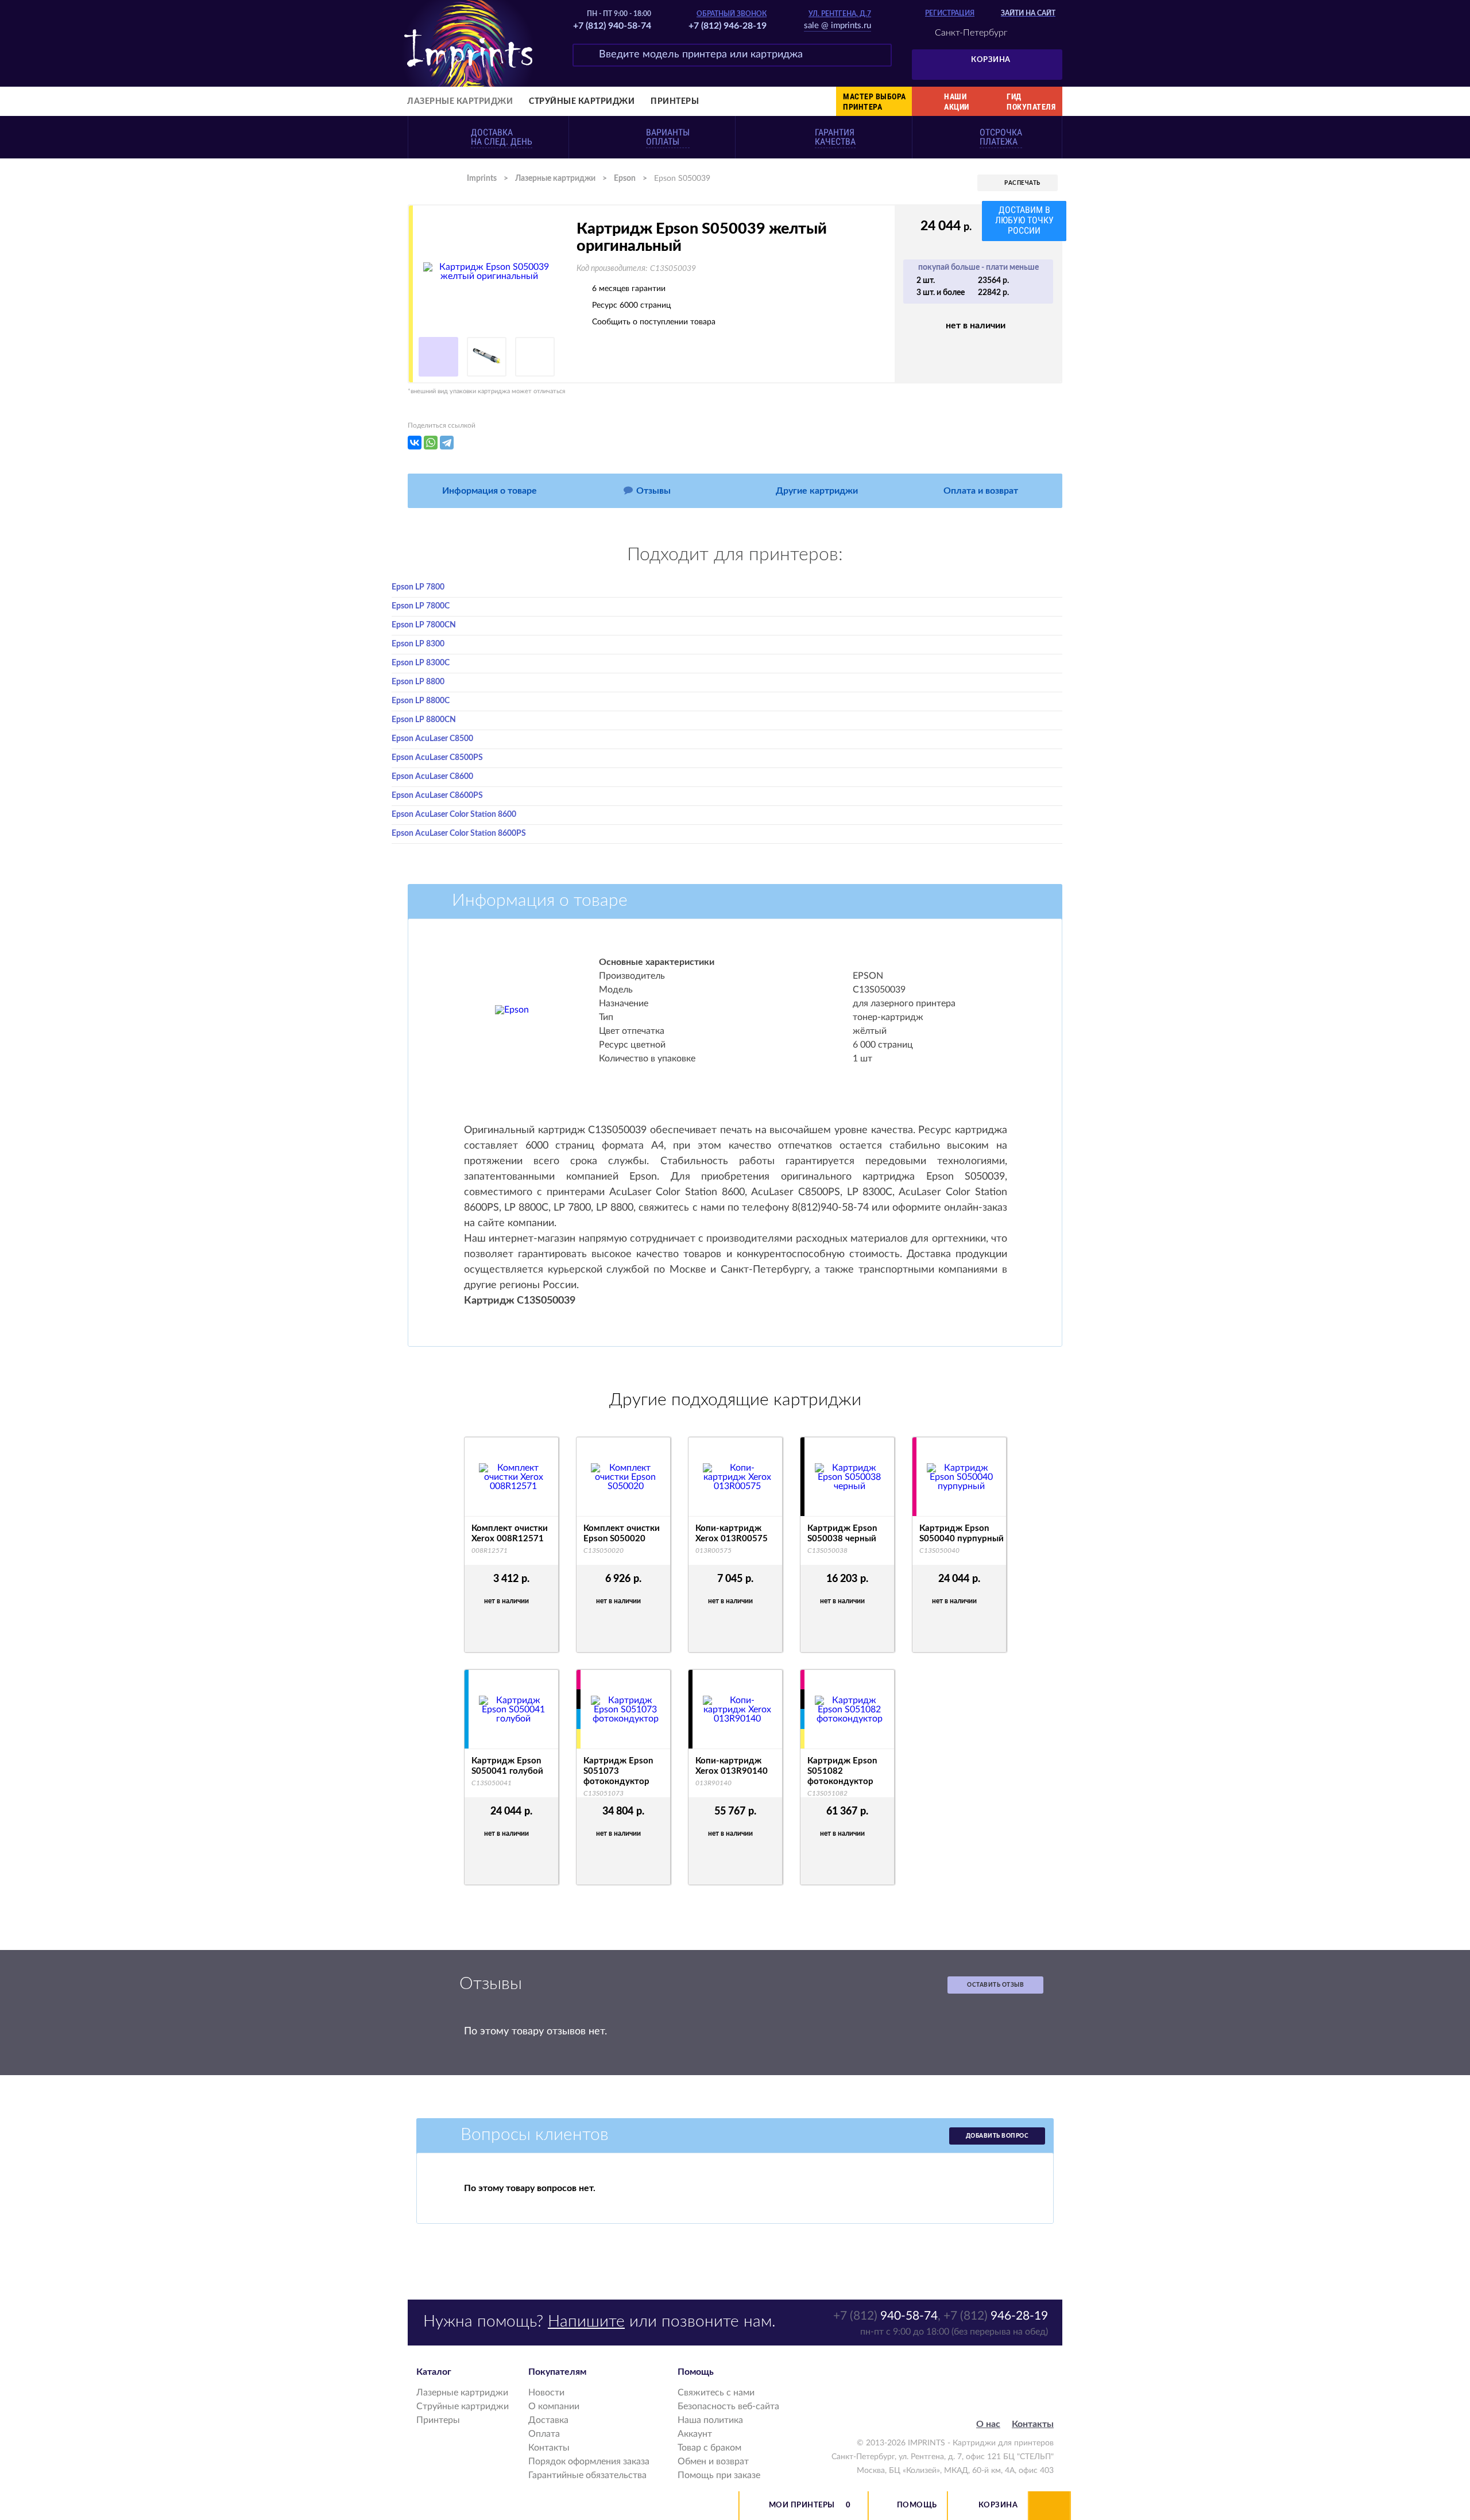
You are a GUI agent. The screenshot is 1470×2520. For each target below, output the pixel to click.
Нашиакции (957, 102)
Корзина (991, 60)
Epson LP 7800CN (424, 625)
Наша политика (710, 2420)
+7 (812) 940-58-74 (612, 26)
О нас (988, 2424)
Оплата (544, 2434)
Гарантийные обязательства (587, 2475)
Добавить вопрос (997, 2136)
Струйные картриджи (582, 102)
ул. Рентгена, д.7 (840, 14)
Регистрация (950, 13)
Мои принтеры (802, 2505)
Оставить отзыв (995, 1985)
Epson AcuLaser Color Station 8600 (454, 815)
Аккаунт (695, 2434)
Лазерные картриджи (460, 102)
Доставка (548, 2420)
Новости (546, 2393)
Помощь (917, 2505)
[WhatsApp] (431, 443)
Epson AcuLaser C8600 (432, 777)
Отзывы (653, 491)
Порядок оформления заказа (589, 2461)
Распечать (1022, 183)
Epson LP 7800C (421, 606)
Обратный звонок (732, 14)
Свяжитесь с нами (716, 2393)
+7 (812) (885, 2316)
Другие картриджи (817, 491)
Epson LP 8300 (418, 644)
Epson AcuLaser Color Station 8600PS (459, 833)
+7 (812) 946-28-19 (728, 26)
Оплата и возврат (981, 491)
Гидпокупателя (1031, 102)
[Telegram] (447, 443)
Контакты (549, 2448)
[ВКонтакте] (415, 443)
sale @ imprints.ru (837, 26)
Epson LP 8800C (421, 701)
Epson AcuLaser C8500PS (437, 758)
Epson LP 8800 (418, 682)
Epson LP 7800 (418, 587)
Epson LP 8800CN (424, 720)
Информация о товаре (490, 491)
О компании (554, 2406)
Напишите (586, 2321)
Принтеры (675, 102)
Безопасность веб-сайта (728, 2406)
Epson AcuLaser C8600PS (437, 796)
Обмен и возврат (713, 2461)
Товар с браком (709, 2448)
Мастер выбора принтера (875, 102)
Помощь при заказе (719, 2475)
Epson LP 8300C (421, 663)
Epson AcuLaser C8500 (432, 739)
